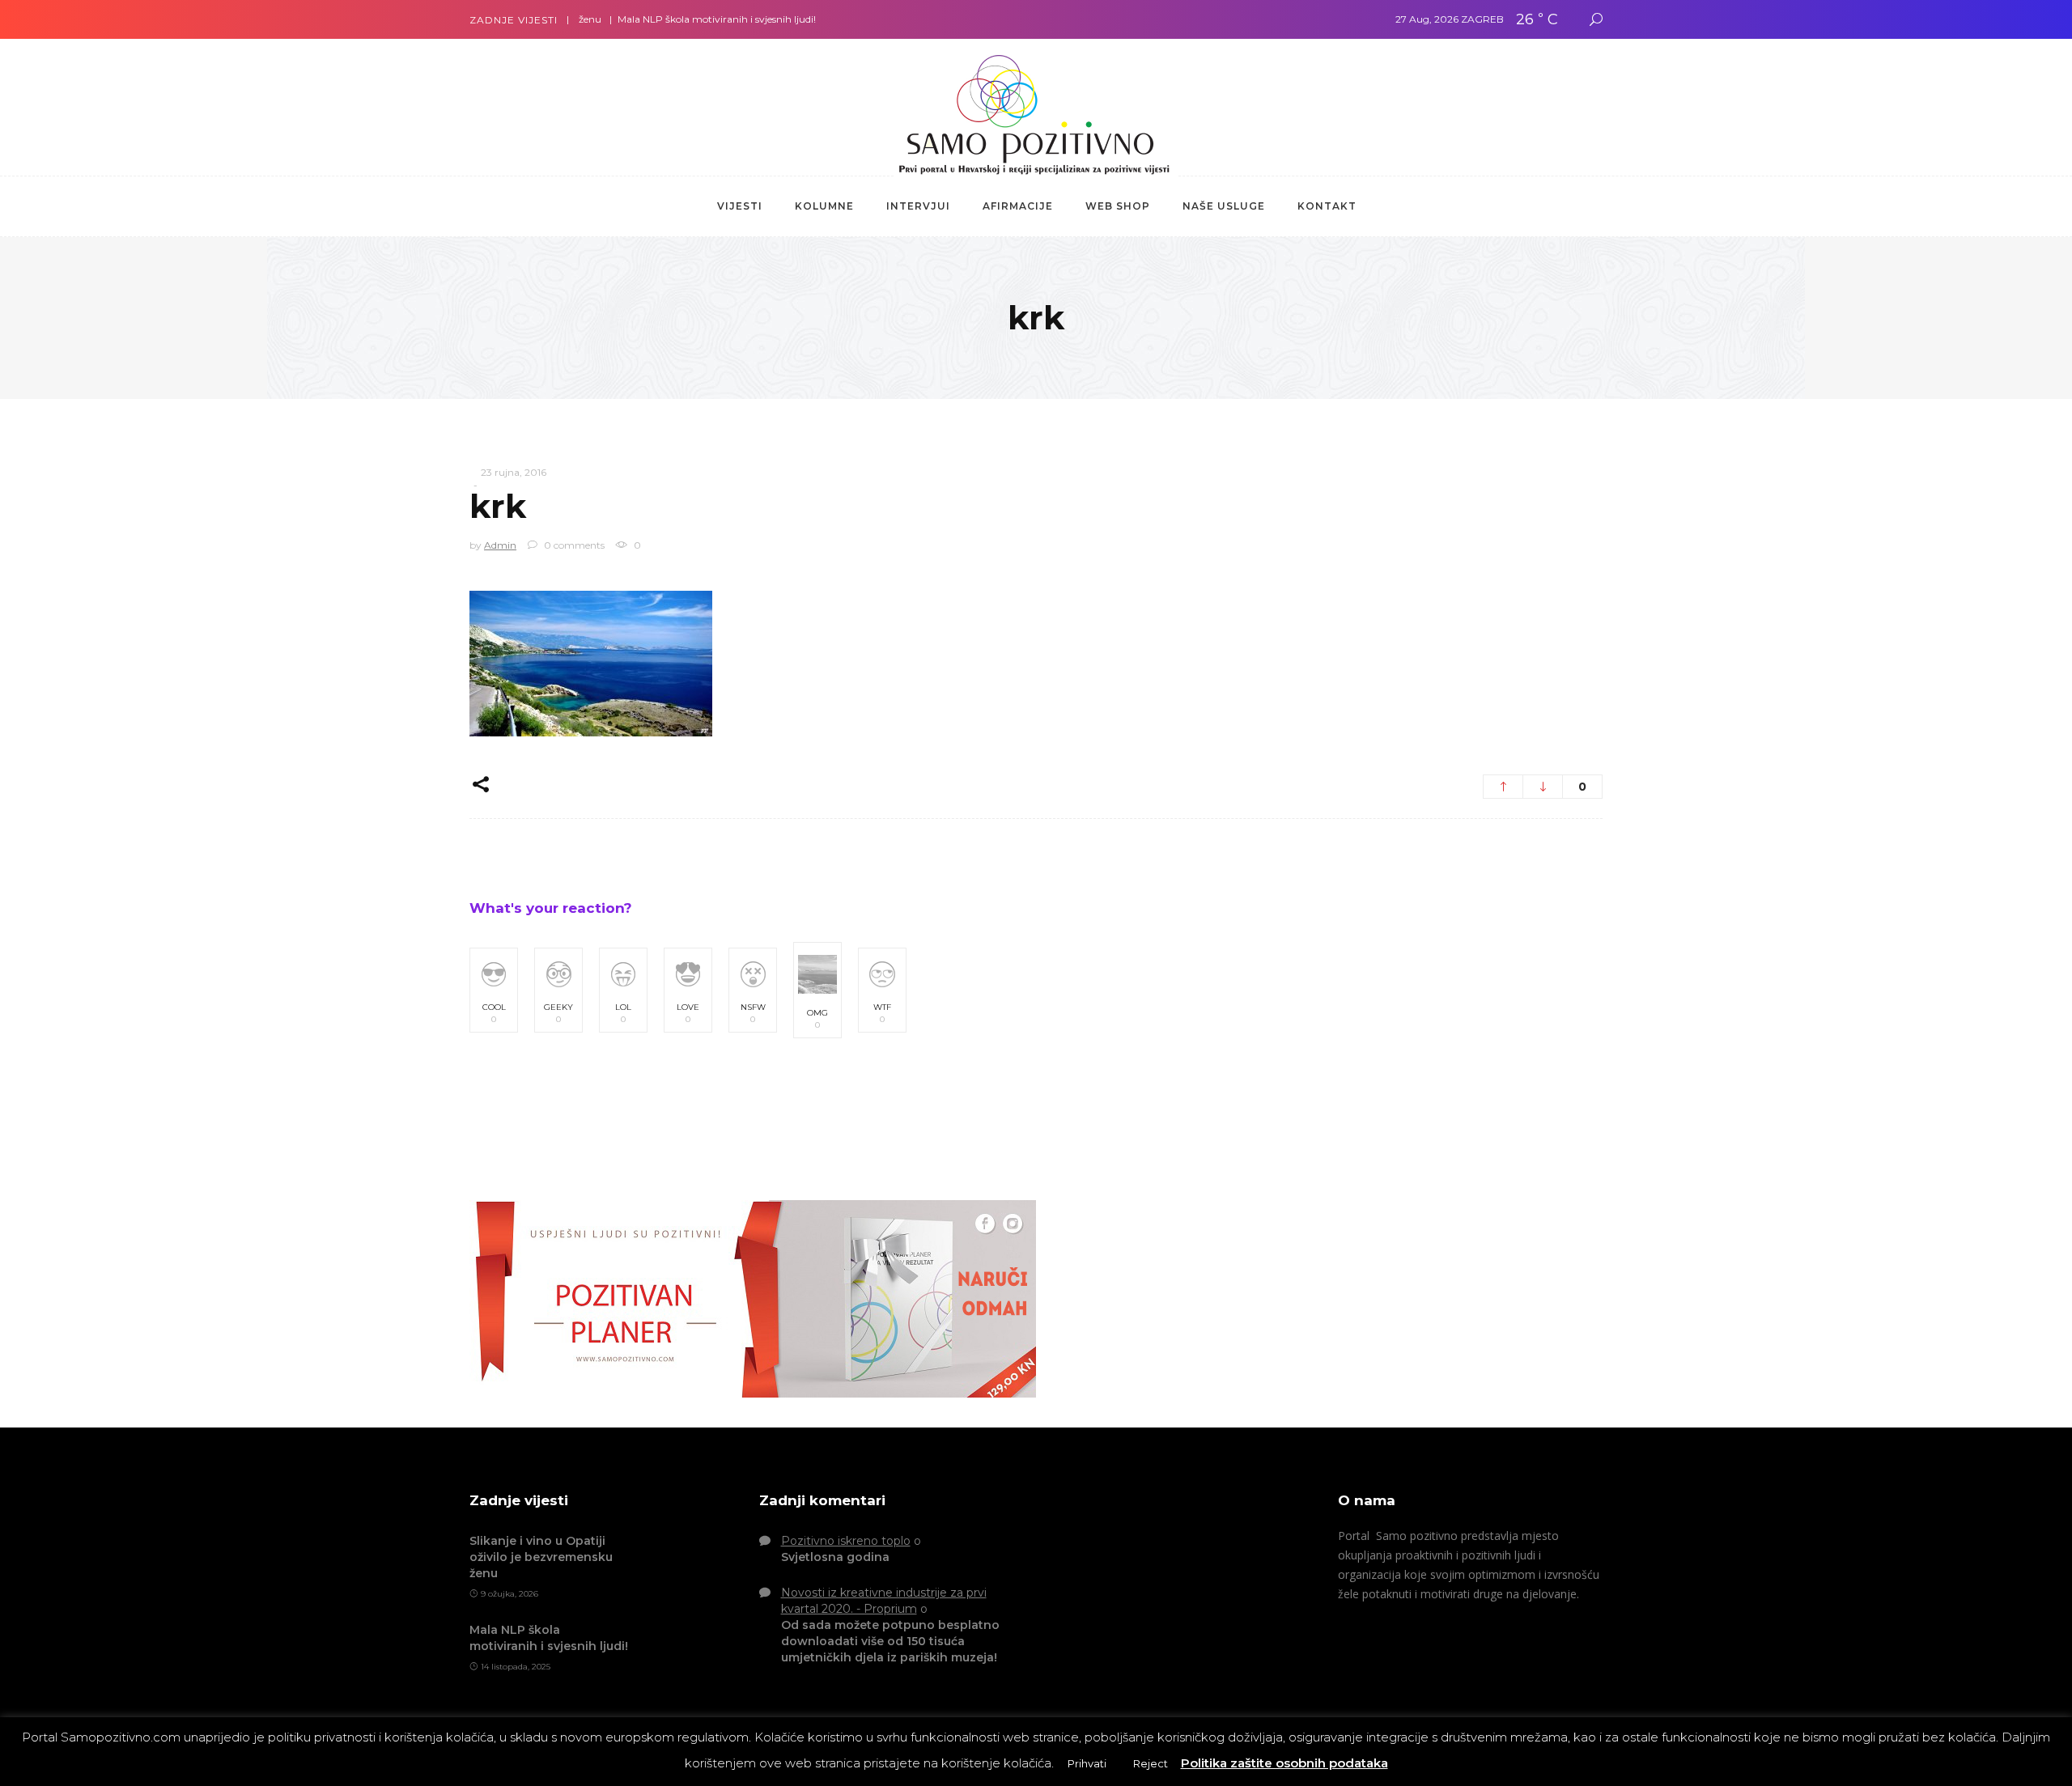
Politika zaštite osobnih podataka (1284, 1763)
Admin (500, 545)
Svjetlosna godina (835, 1557)
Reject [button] (1151, 1763)
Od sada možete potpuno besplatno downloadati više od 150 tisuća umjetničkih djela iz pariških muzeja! (890, 1641)
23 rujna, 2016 (514, 472)
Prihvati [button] (1087, 1763)
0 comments (573, 545)
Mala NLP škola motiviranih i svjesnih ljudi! (675, 19)
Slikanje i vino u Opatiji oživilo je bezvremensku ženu (541, 1557)
